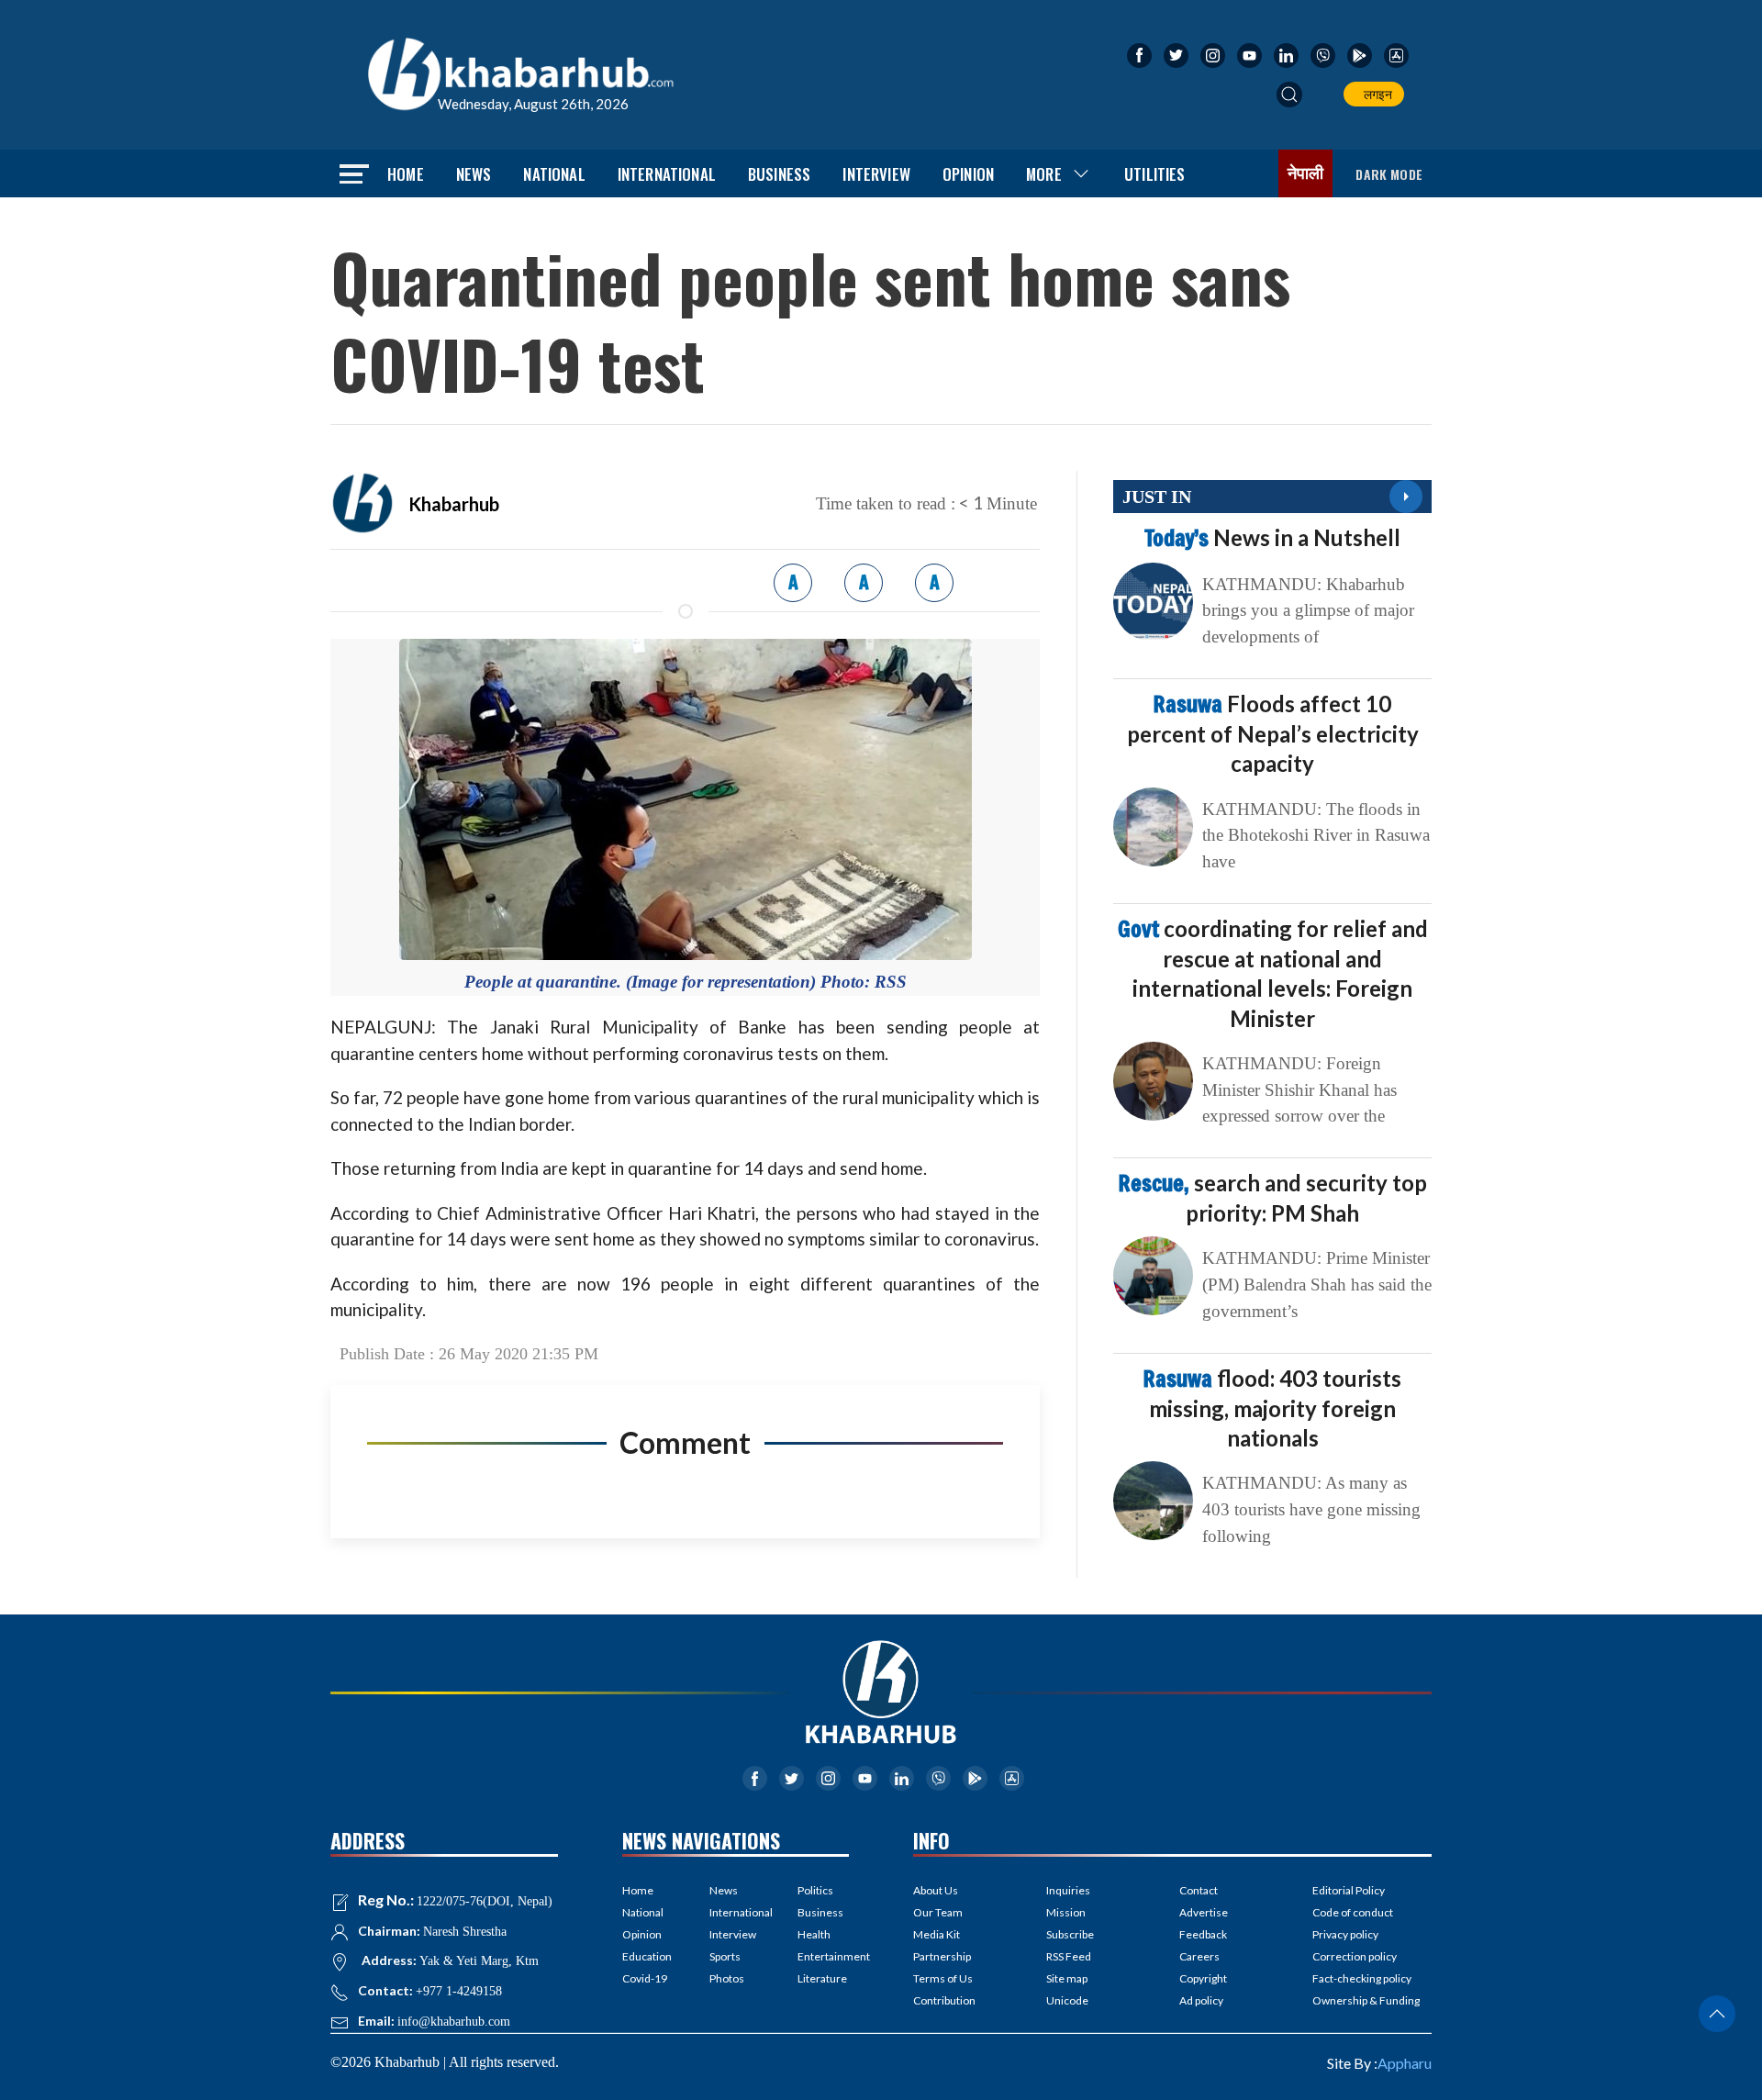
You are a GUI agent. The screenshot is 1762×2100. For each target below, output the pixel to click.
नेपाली (1306, 173)
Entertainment (823, 1956)
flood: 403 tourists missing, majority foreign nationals (1272, 1408)
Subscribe (1070, 1934)
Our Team (938, 1912)
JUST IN (1157, 497)
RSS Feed (1069, 1956)
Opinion (968, 174)
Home (406, 174)
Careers (1199, 1956)
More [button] (1044, 174)
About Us (936, 1890)
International (667, 174)
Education (647, 1956)
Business (779, 174)
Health (814, 1934)
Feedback (1203, 1934)
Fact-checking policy (1362, 1978)
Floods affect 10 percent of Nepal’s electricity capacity (1273, 733)
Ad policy (1201, 2000)
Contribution (944, 2000)
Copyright (1203, 1978)
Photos (727, 1978)
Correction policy (1355, 1956)
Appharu (1405, 2063)
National (554, 174)
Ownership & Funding (1366, 2000)
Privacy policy (1345, 1934)
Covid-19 (645, 1978)
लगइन (1375, 94)
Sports (725, 1956)
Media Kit (937, 1934)
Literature (822, 1978)
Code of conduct (1353, 1912)
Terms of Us (943, 1978)
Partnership (942, 1956)
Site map (1067, 1978)
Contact (1199, 1890)
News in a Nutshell (1272, 537)
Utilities (1155, 174)
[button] (1289, 95)
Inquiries (1068, 1890)
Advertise (1204, 1912)
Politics (815, 1890)
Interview (876, 174)
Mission (1066, 1912)
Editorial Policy (1349, 1890)
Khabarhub (454, 504)
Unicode (1067, 2000)
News (474, 174)
